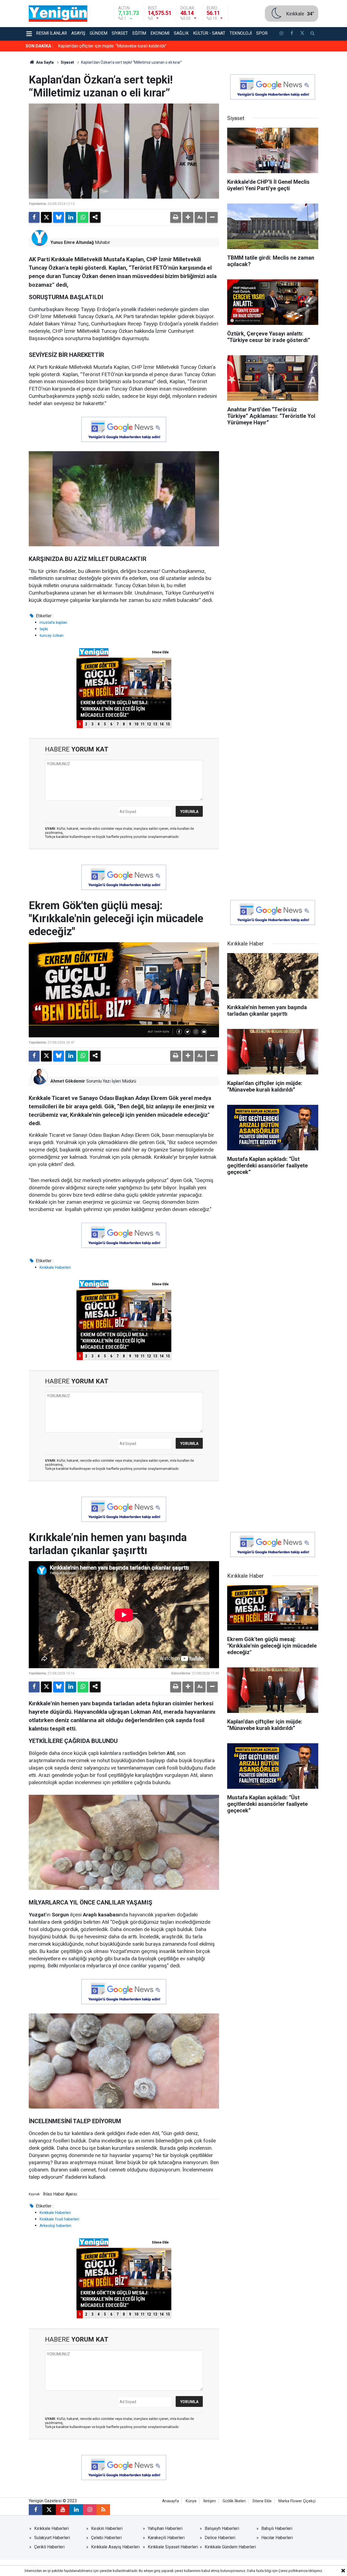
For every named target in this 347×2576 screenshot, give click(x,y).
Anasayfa (171, 2501)
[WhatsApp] (83, 217)
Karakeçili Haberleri (166, 2538)
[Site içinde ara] (313, 34)
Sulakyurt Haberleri (52, 2538)
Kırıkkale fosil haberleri (59, 2219)
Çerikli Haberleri (49, 2547)
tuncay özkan (52, 635)
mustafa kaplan (53, 622)
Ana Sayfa (44, 62)
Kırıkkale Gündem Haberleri (230, 2547)
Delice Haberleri (220, 2538)
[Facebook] (34, 217)
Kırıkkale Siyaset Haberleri (173, 2547)
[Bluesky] (59, 217)
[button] (188, 217)
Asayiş (78, 33)
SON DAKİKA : (39, 46)
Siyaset (120, 33)
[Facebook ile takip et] (292, 34)
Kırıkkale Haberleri (55, 1267)
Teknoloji (241, 33)
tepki (44, 629)
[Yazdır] (176, 217)
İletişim (210, 2501)
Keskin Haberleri (107, 2528)
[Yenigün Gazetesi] (58, 13)
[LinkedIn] (71, 217)
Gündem (99, 33)
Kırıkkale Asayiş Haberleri (115, 2547)
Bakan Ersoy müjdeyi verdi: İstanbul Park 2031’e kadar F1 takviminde (123, 46)
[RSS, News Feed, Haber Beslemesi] (103, 2510)
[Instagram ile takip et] (90, 2510)
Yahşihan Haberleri (165, 2528)
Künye (191, 2501)
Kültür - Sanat (209, 33)
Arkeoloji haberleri (55, 2226)
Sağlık (181, 33)
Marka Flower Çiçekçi (297, 2501)
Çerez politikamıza (293, 2571)
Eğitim (139, 33)
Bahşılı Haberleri (277, 2528)
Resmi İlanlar (52, 33)
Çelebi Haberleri (106, 2538)
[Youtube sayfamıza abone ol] (63, 2510)
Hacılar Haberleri (277, 2538)
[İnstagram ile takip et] (281, 34)
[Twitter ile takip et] (302, 34)
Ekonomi (160, 33)
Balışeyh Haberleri (222, 2528)
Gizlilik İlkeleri (234, 2501)
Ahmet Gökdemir (68, 1081)
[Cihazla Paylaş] (95, 217)
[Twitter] (46, 217)
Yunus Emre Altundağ (72, 242)
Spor (262, 33)
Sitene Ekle (262, 2501)
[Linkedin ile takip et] (76, 2510)
